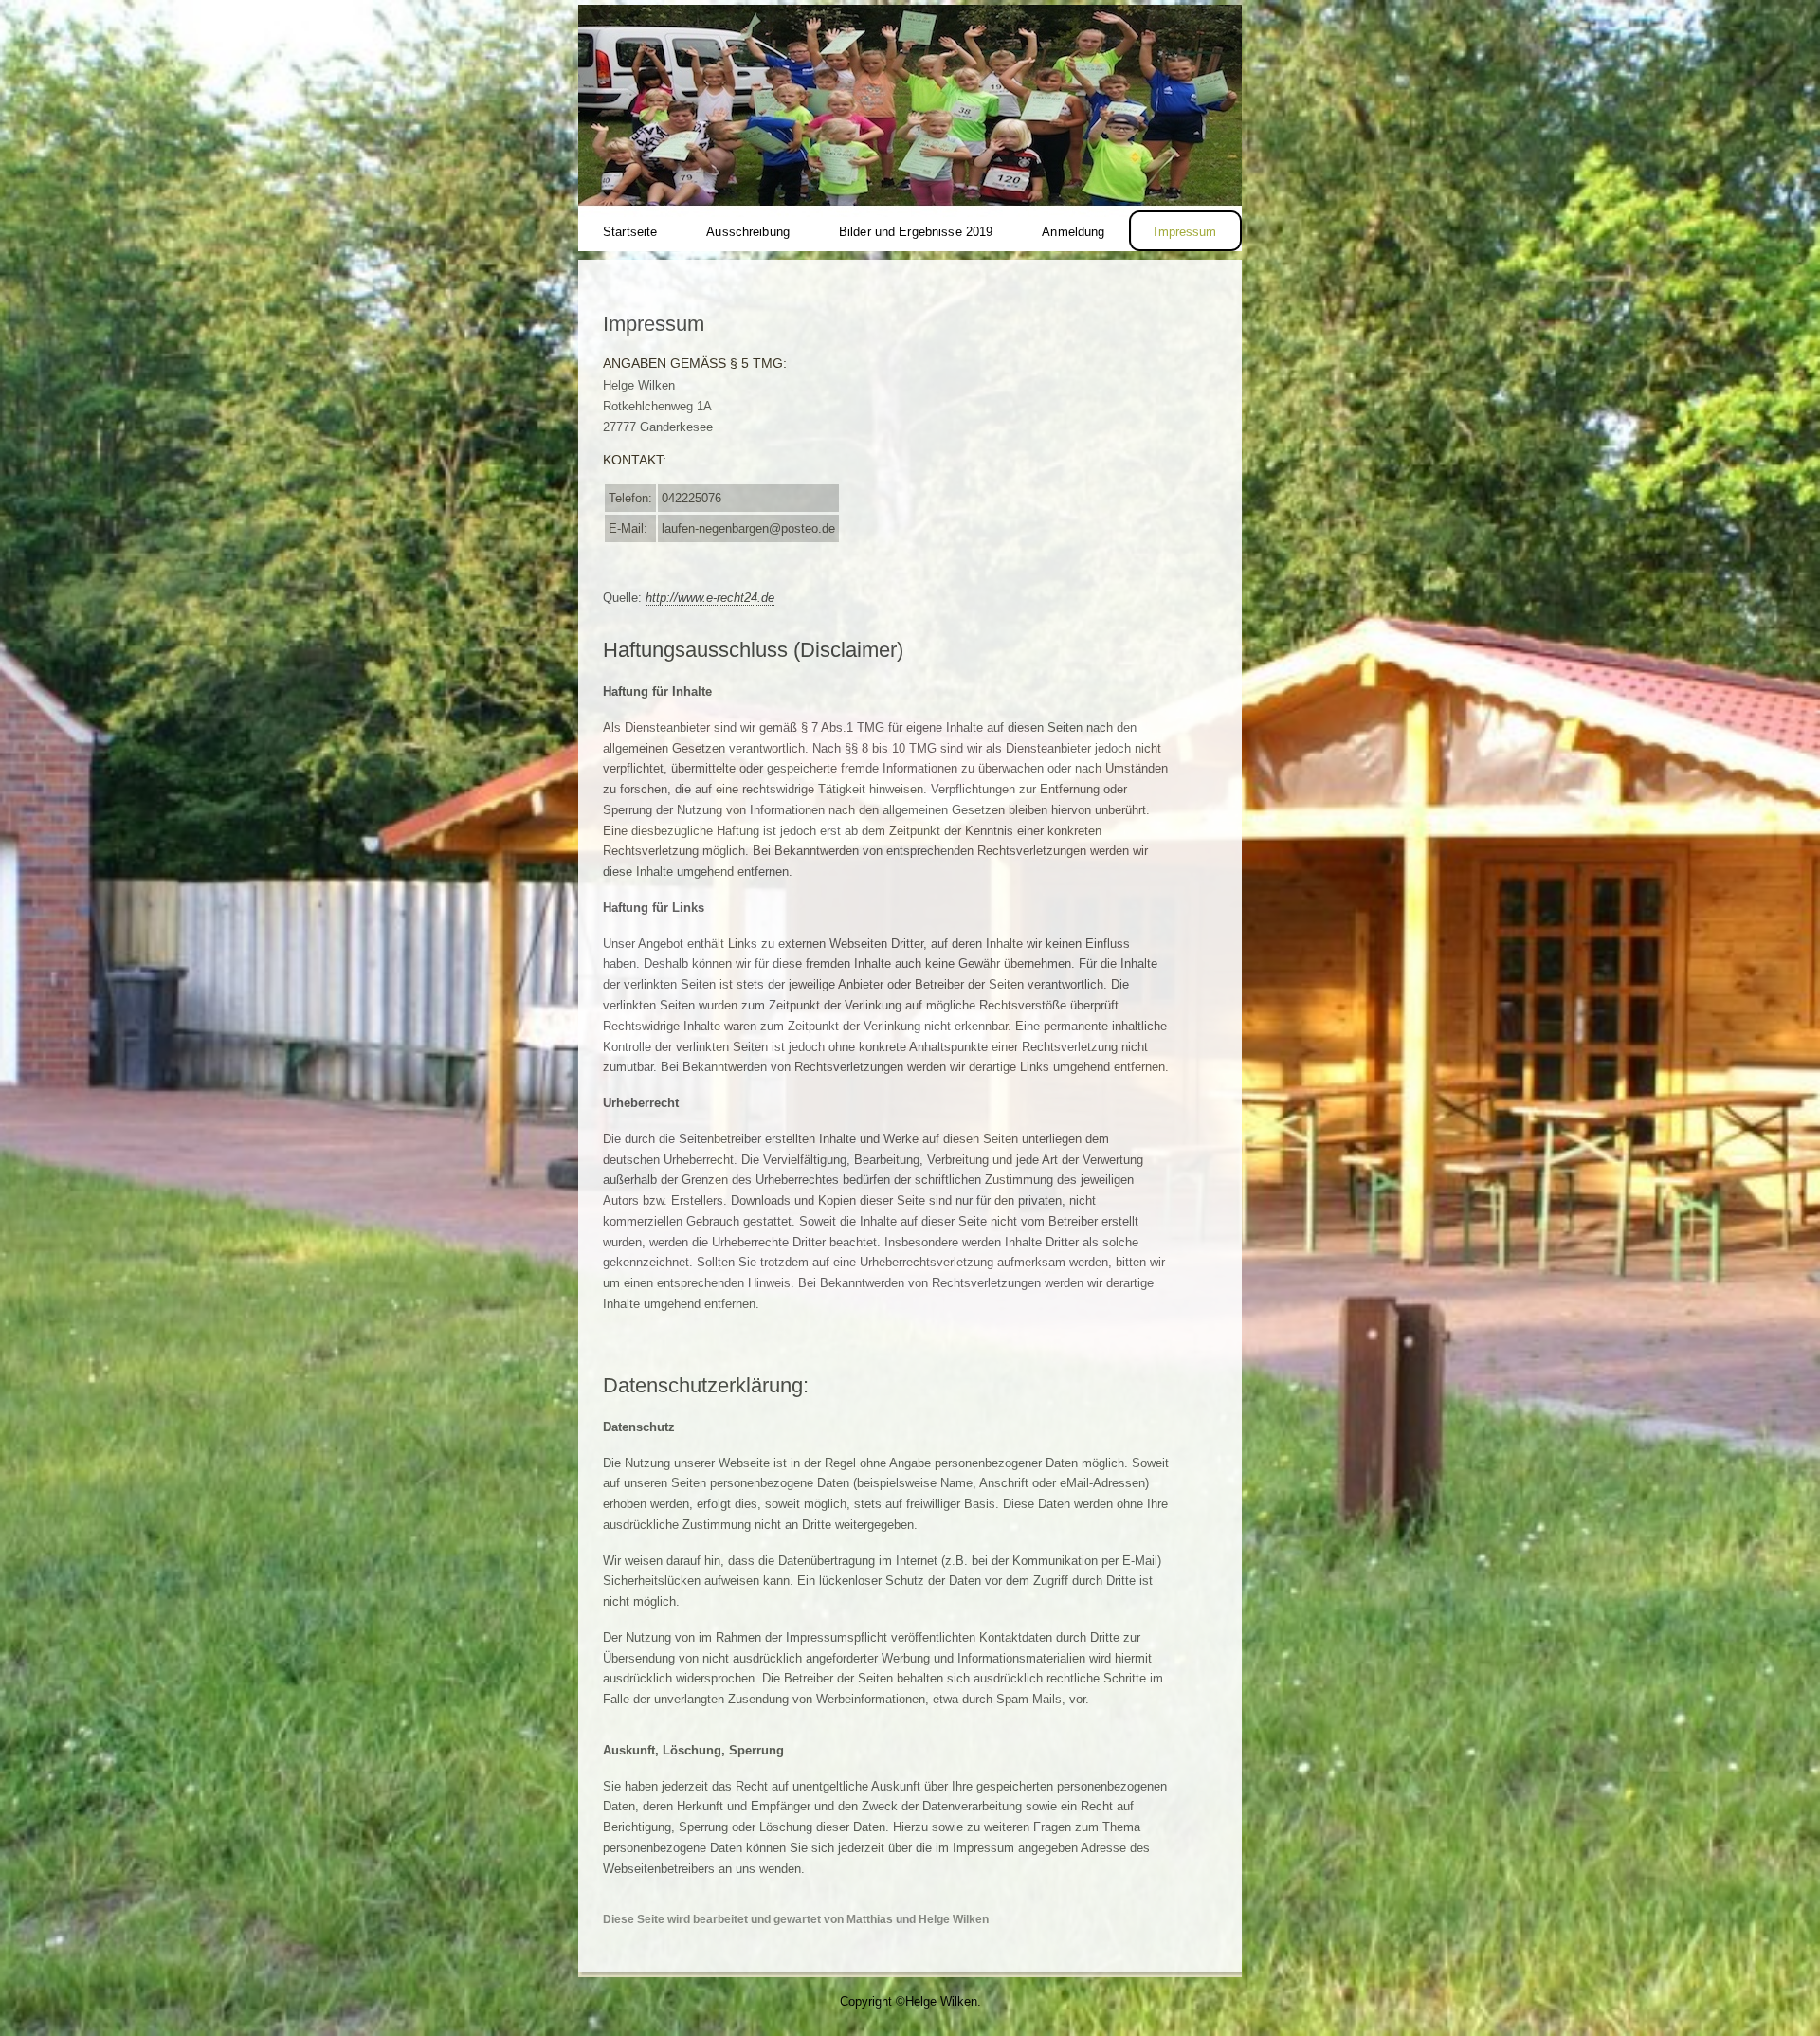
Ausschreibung (748, 232)
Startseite (630, 232)
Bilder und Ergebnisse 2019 (916, 232)
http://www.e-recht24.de (710, 598)
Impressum (1185, 232)
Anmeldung (1073, 232)
